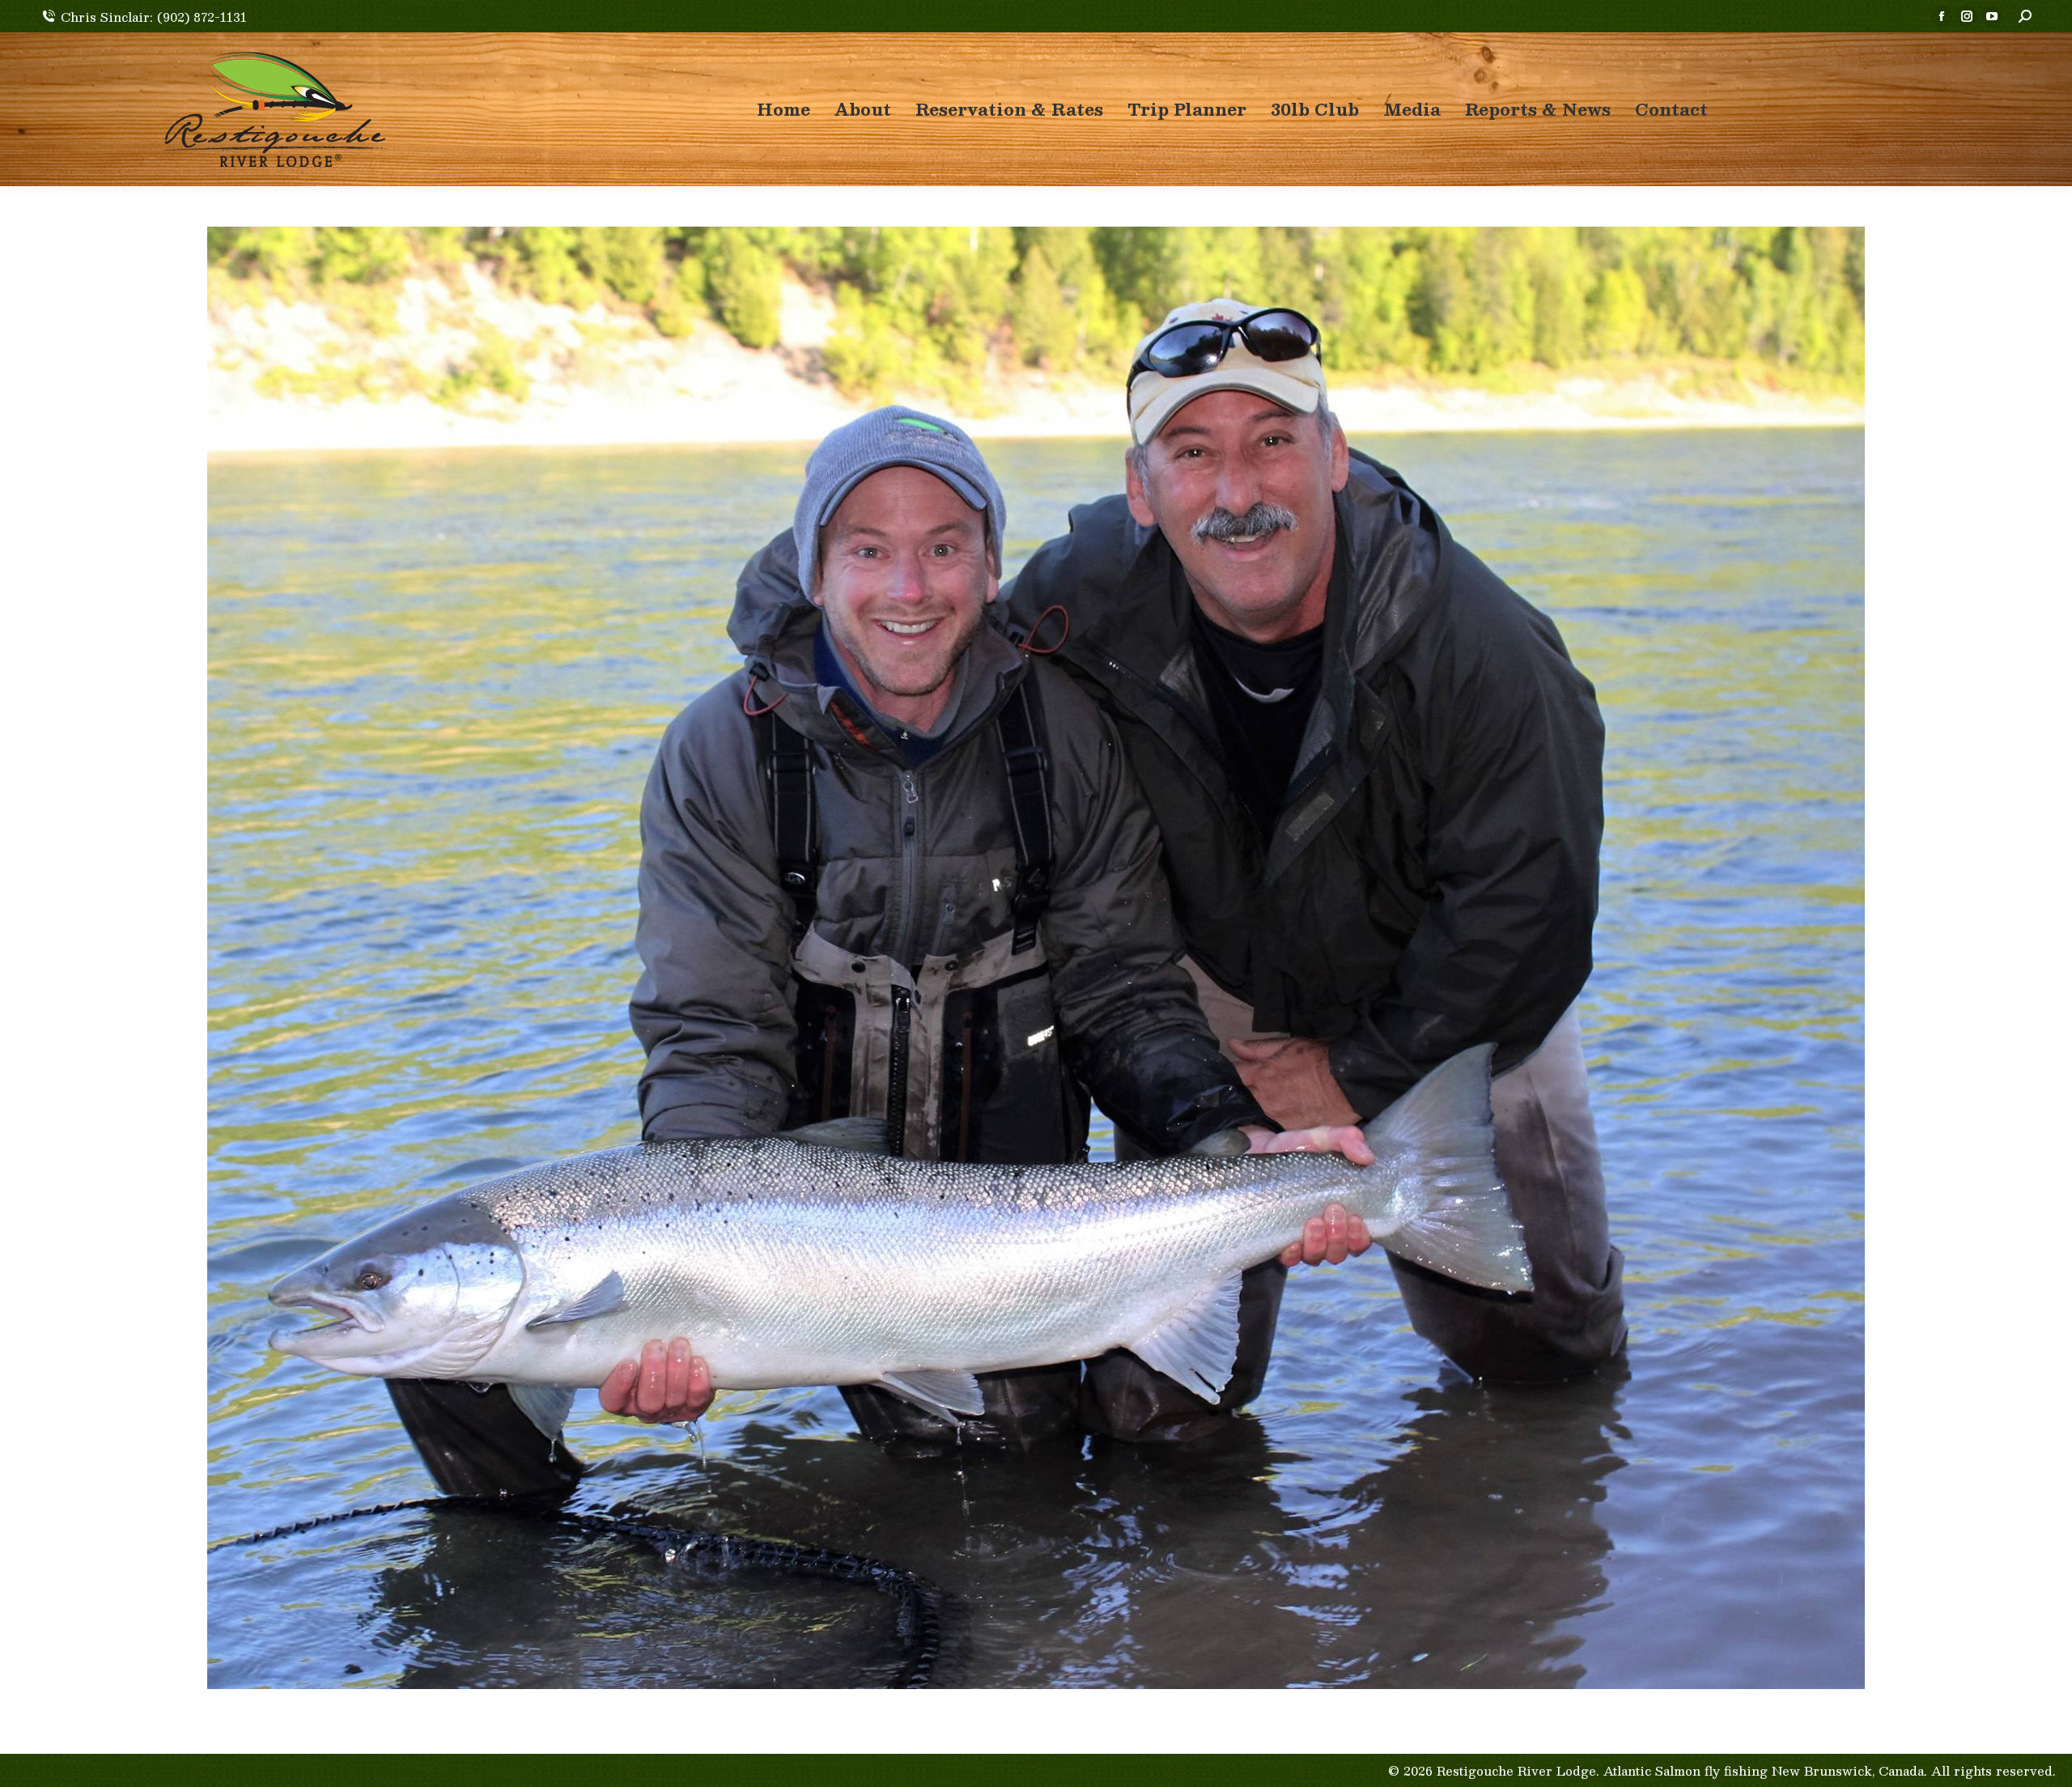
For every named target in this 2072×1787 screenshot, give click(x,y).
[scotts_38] (1036, 958)
